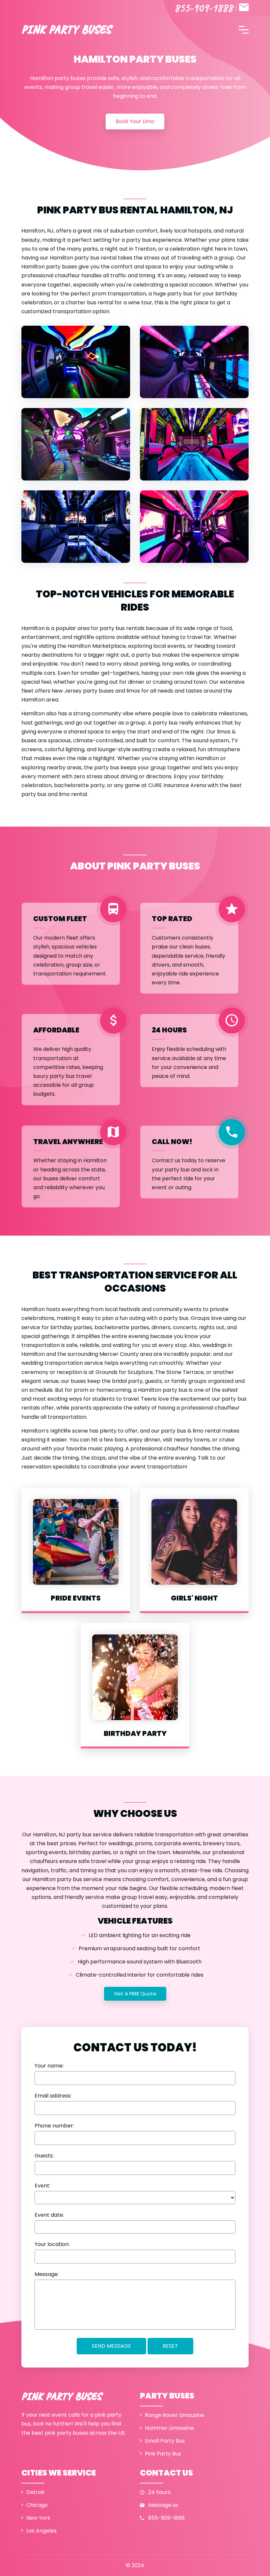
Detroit (36, 2492)
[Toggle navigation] (244, 29)
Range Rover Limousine (175, 2415)
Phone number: (54, 2126)
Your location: (52, 2244)
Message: (47, 2274)
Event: (42, 2186)
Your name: (49, 2066)
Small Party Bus (165, 2441)
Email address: (53, 2096)
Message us (163, 2505)
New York (38, 2518)
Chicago (37, 2505)
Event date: (49, 2215)
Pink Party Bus (163, 2454)
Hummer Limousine (169, 2428)
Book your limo (135, 121)
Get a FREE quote (135, 1994)
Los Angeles (41, 2531)
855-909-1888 (203, 8)
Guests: (44, 2156)
